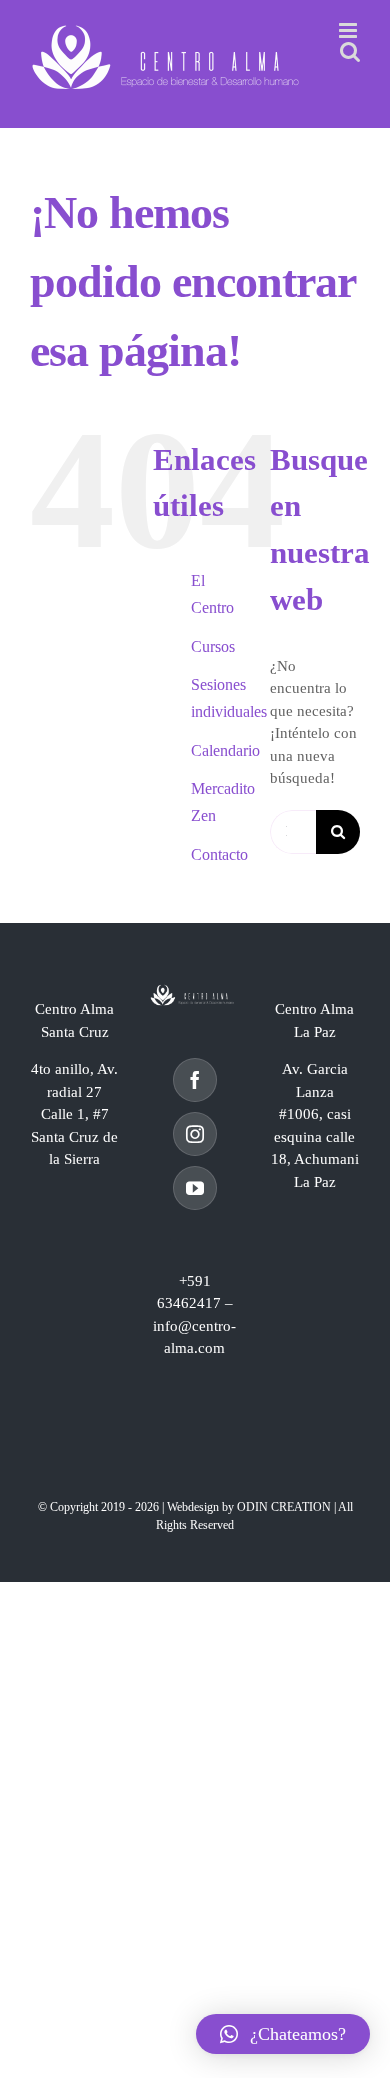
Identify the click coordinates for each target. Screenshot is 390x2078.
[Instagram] (195, 1134)
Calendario (225, 750)
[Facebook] (195, 1080)
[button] (283, 2034)
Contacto (219, 854)
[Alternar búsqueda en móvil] (350, 51)
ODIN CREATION (284, 1507)
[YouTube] (195, 1188)
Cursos (213, 646)
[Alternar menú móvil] (349, 30)
